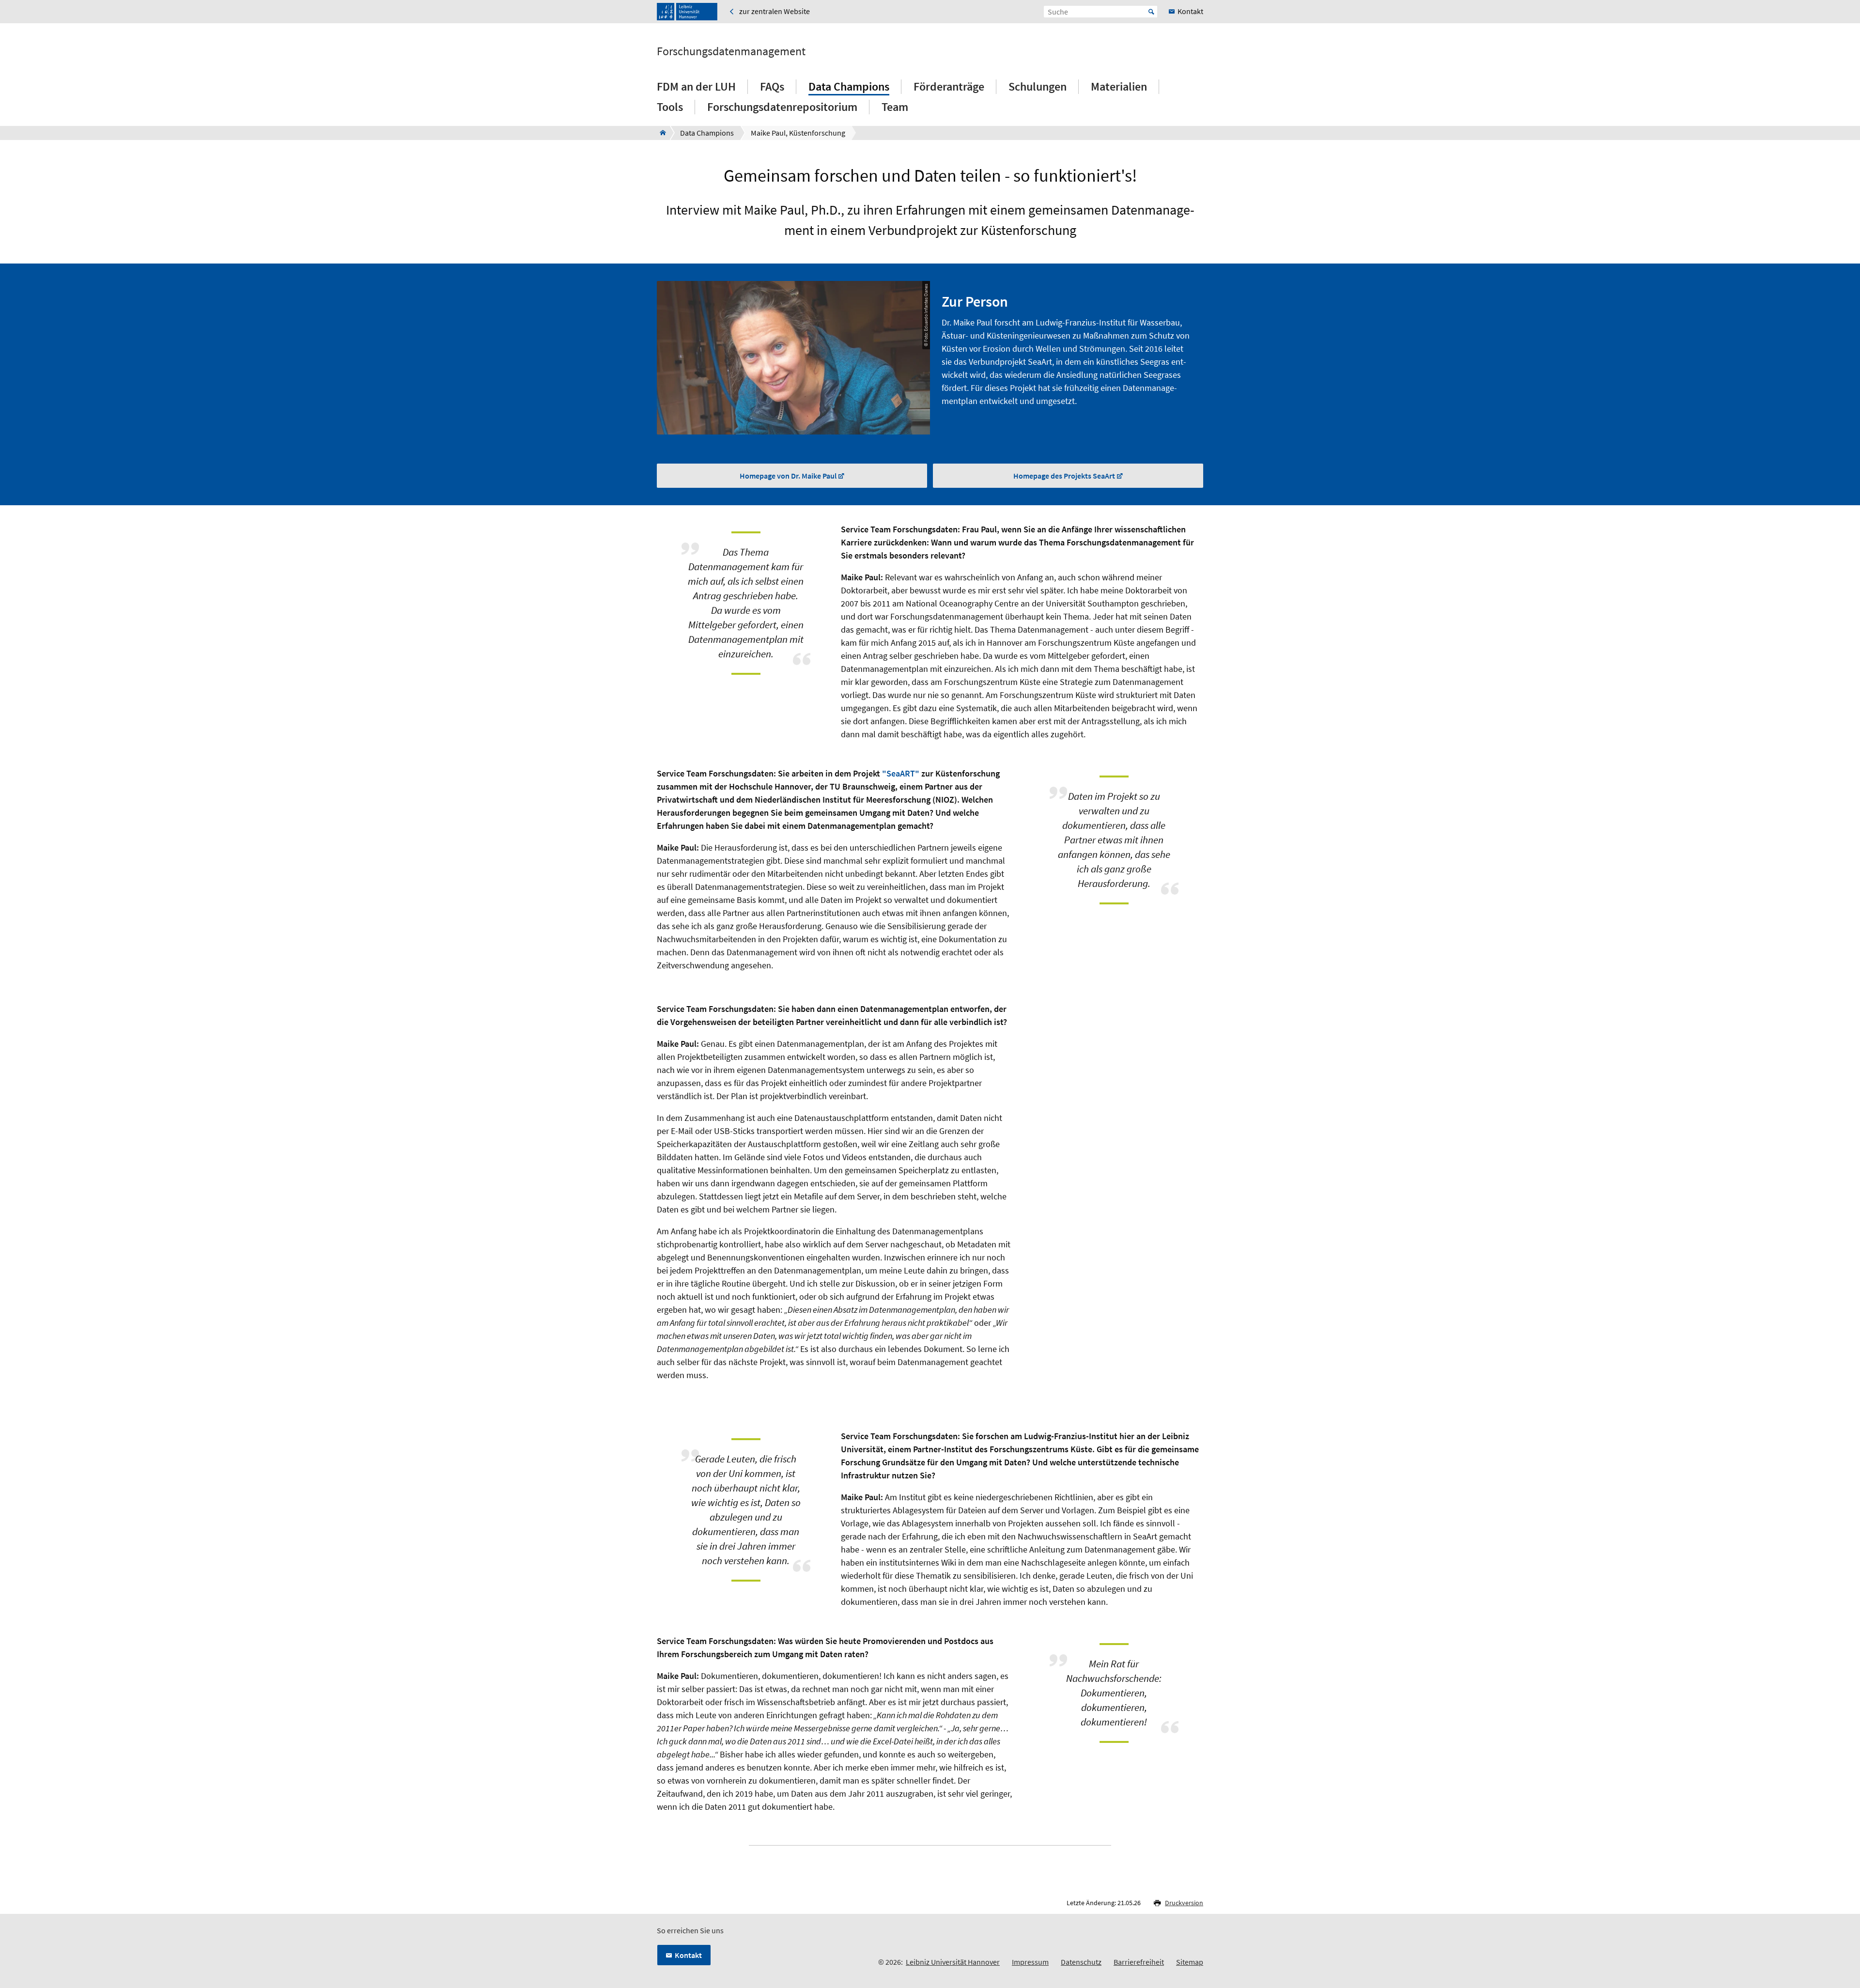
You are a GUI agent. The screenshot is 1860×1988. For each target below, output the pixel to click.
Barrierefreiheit (1139, 1962)
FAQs (772, 86)
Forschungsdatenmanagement (731, 51)
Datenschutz (1081, 1962)
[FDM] (660, 133)
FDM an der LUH (696, 86)
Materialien (1119, 86)
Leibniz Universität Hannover (953, 1962)
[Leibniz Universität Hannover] (687, 12)
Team (895, 107)
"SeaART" (901, 773)
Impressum (1030, 1962)
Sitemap (1190, 1962)
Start (1151, 12)
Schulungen (1038, 86)
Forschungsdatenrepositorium (782, 107)
